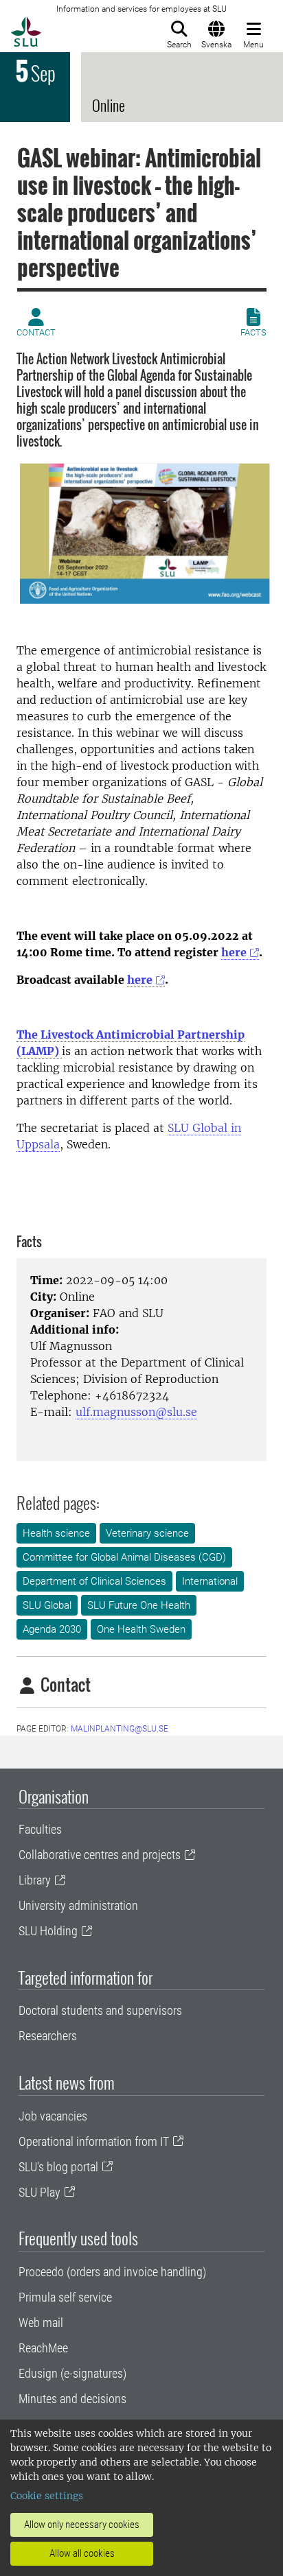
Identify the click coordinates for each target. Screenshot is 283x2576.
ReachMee (43, 2348)
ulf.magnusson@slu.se (136, 1412)
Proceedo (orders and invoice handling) (112, 2272)
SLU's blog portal (58, 2167)
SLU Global (47, 1605)
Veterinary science (147, 1533)
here (234, 952)
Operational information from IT (94, 2141)
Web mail (41, 2323)
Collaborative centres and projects (100, 1855)
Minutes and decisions (72, 2399)
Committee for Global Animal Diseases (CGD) (124, 1557)
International (210, 1581)
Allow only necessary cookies (82, 2525)
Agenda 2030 (52, 1629)
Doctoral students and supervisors (100, 2010)
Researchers (48, 2036)
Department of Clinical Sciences (94, 1581)
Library (35, 1880)
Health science (56, 1533)
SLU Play (39, 2192)
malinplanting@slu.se (120, 1729)
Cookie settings (47, 2496)
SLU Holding (48, 1931)
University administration (78, 1905)
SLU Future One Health (139, 1605)
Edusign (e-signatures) (72, 2373)
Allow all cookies (82, 2553)
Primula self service (65, 2297)
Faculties (40, 1829)
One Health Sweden (141, 1629)
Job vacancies (53, 2116)
